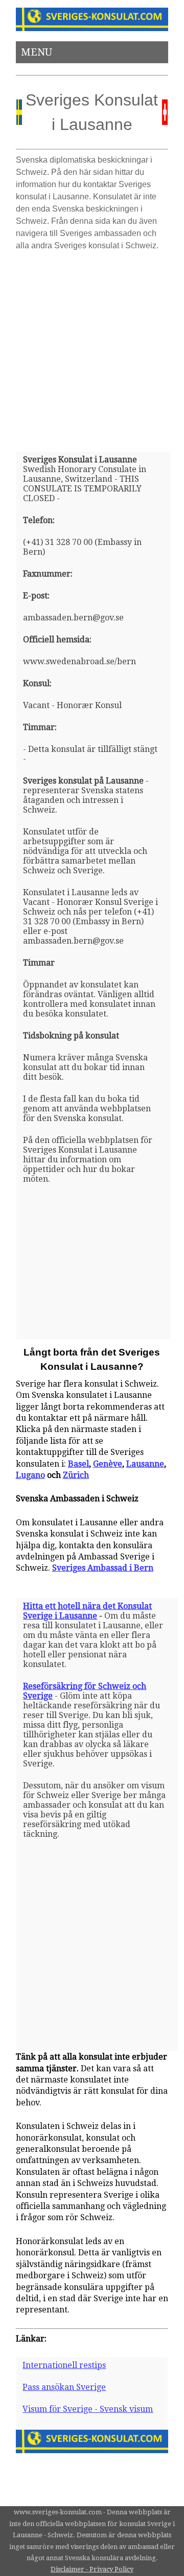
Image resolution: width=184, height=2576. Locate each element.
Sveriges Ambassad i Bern (103, 1568)
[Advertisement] (92, 347)
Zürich (76, 1475)
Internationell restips (64, 2365)
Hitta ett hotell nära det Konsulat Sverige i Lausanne (87, 1611)
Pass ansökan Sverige (64, 2387)
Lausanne (145, 1464)
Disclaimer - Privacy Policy (92, 2569)
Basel (78, 1464)
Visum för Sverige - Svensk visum (88, 2409)
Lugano (30, 1475)
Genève (108, 1464)
